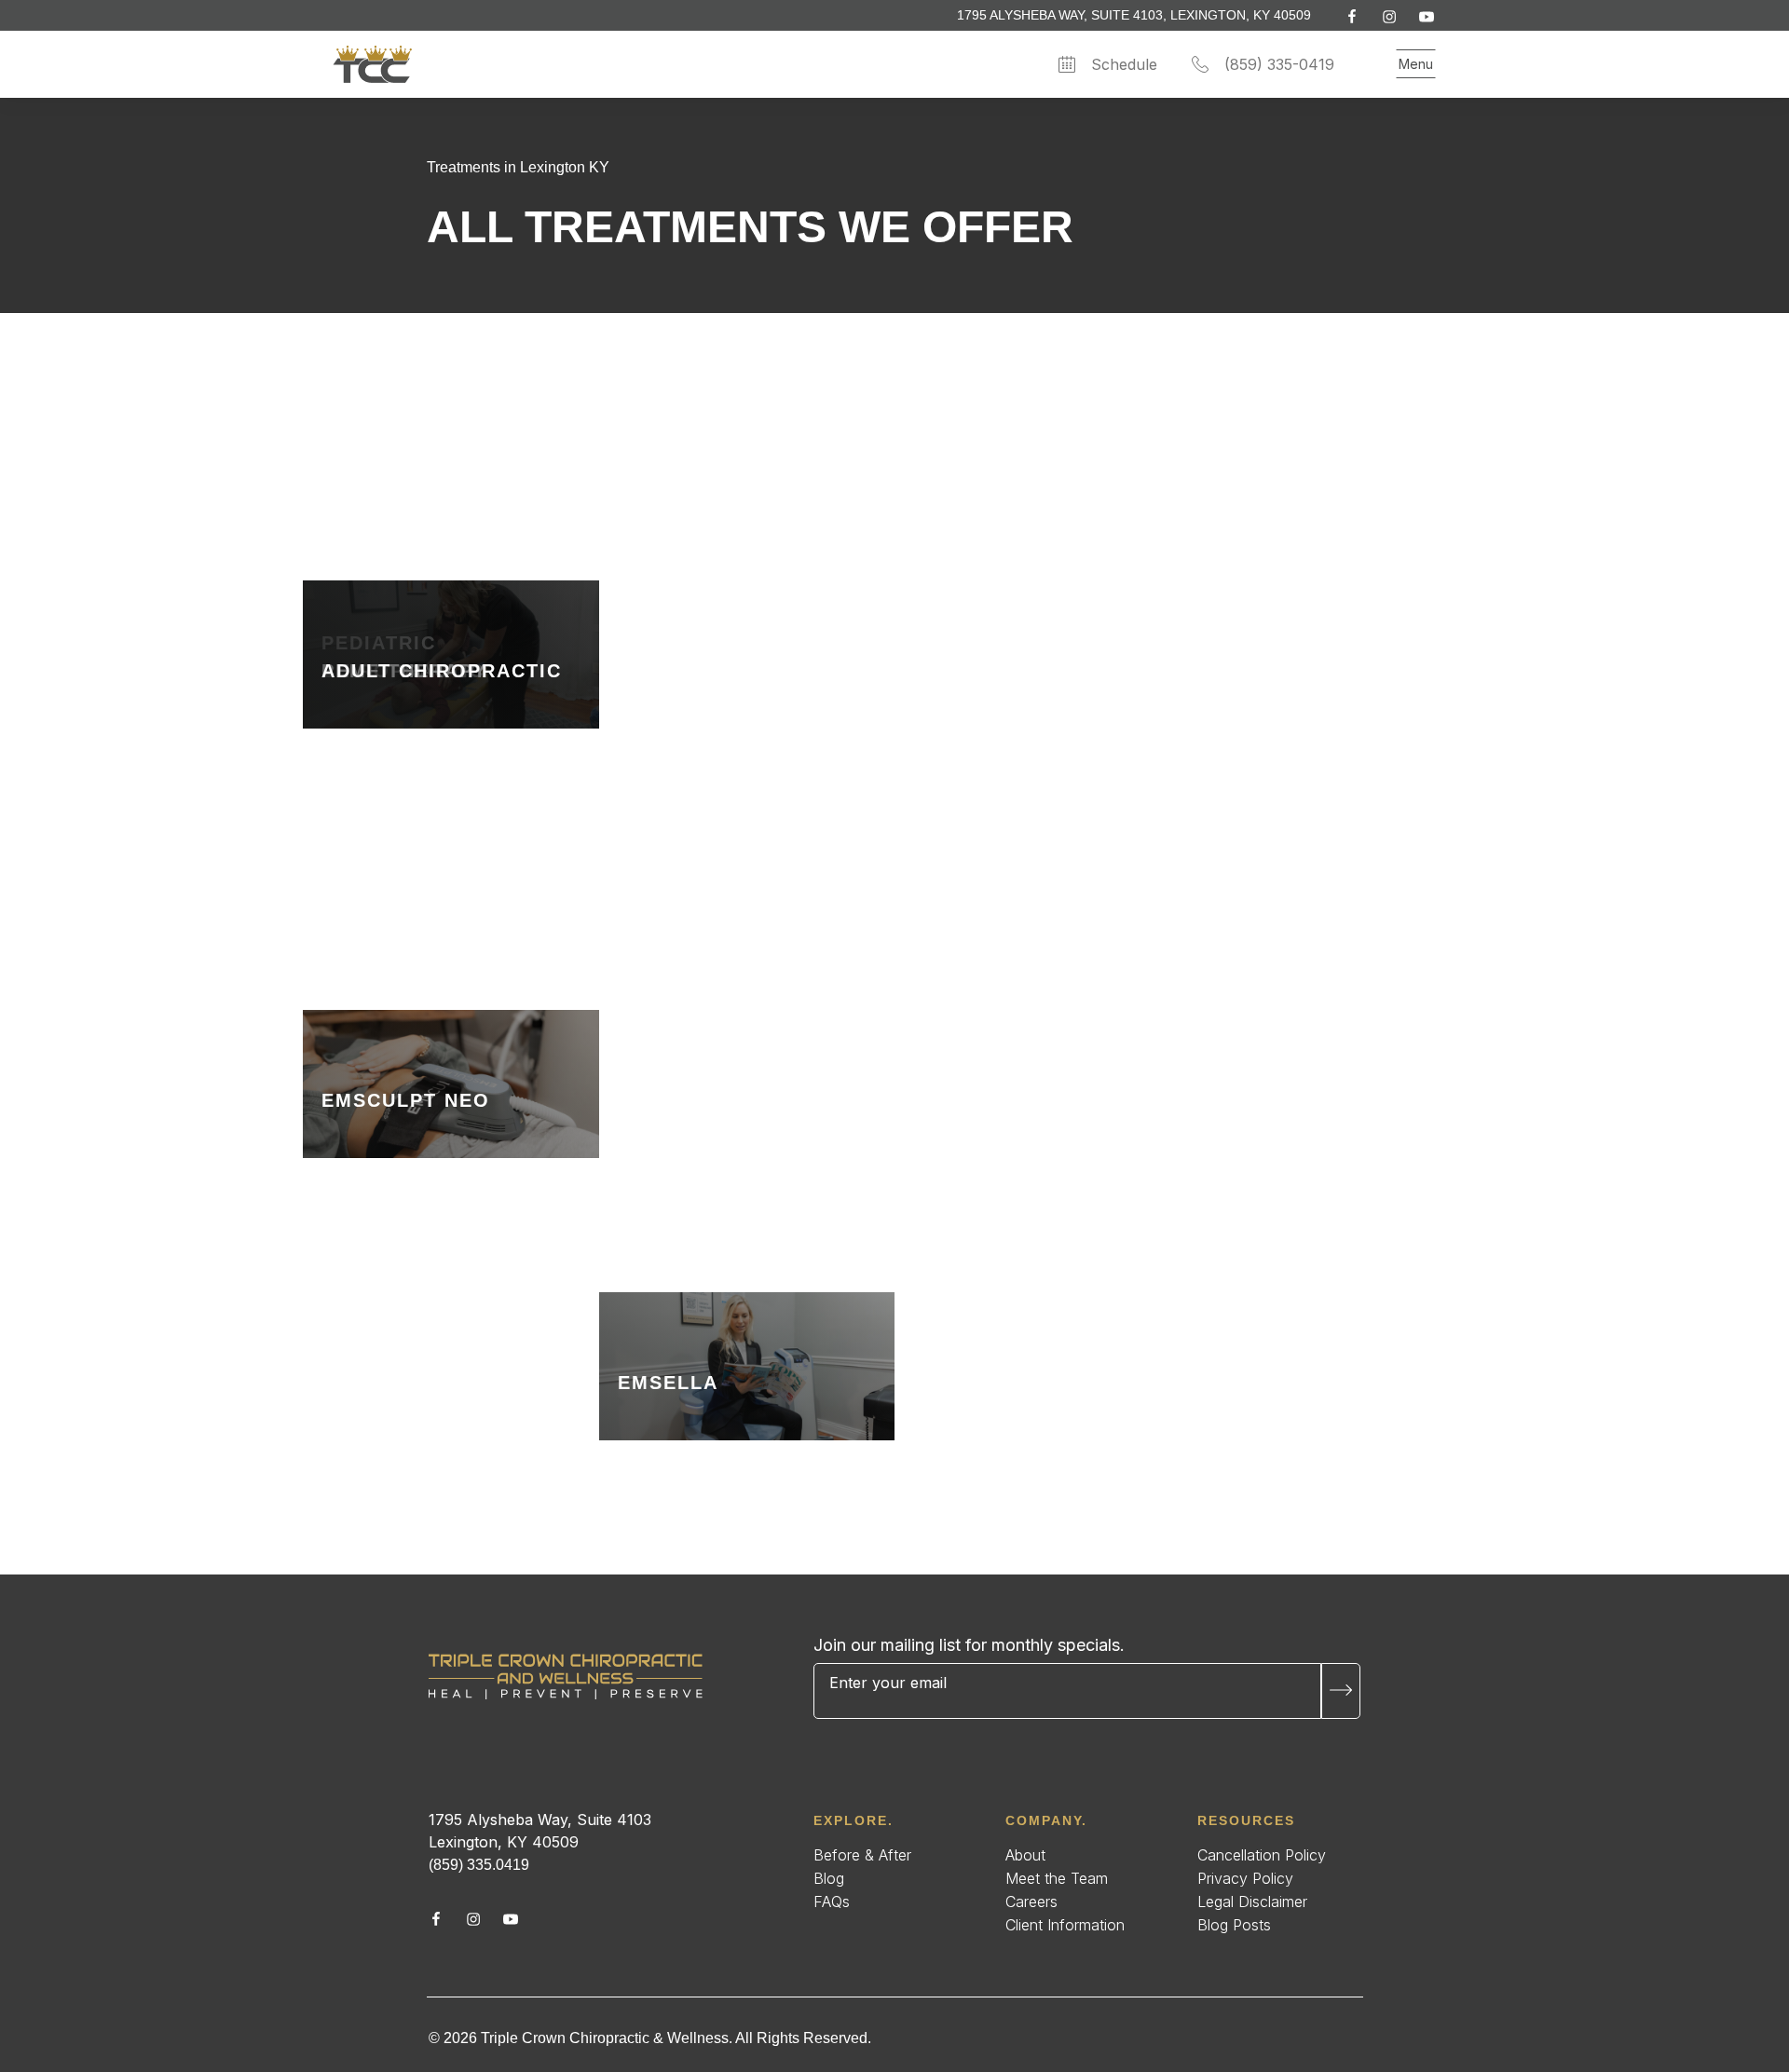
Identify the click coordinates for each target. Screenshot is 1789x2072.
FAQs (832, 1902)
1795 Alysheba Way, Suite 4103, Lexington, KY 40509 (1134, 15)
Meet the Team (1057, 1878)
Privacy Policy (1245, 1878)
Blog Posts (1234, 1925)
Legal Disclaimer (1252, 1902)
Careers (1031, 1902)
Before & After (862, 1855)
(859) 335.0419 (479, 1865)
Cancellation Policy (1262, 1855)
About (1025, 1855)
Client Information (1065, 1925)
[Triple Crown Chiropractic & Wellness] (566, 1677)
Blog (829, 1878)
